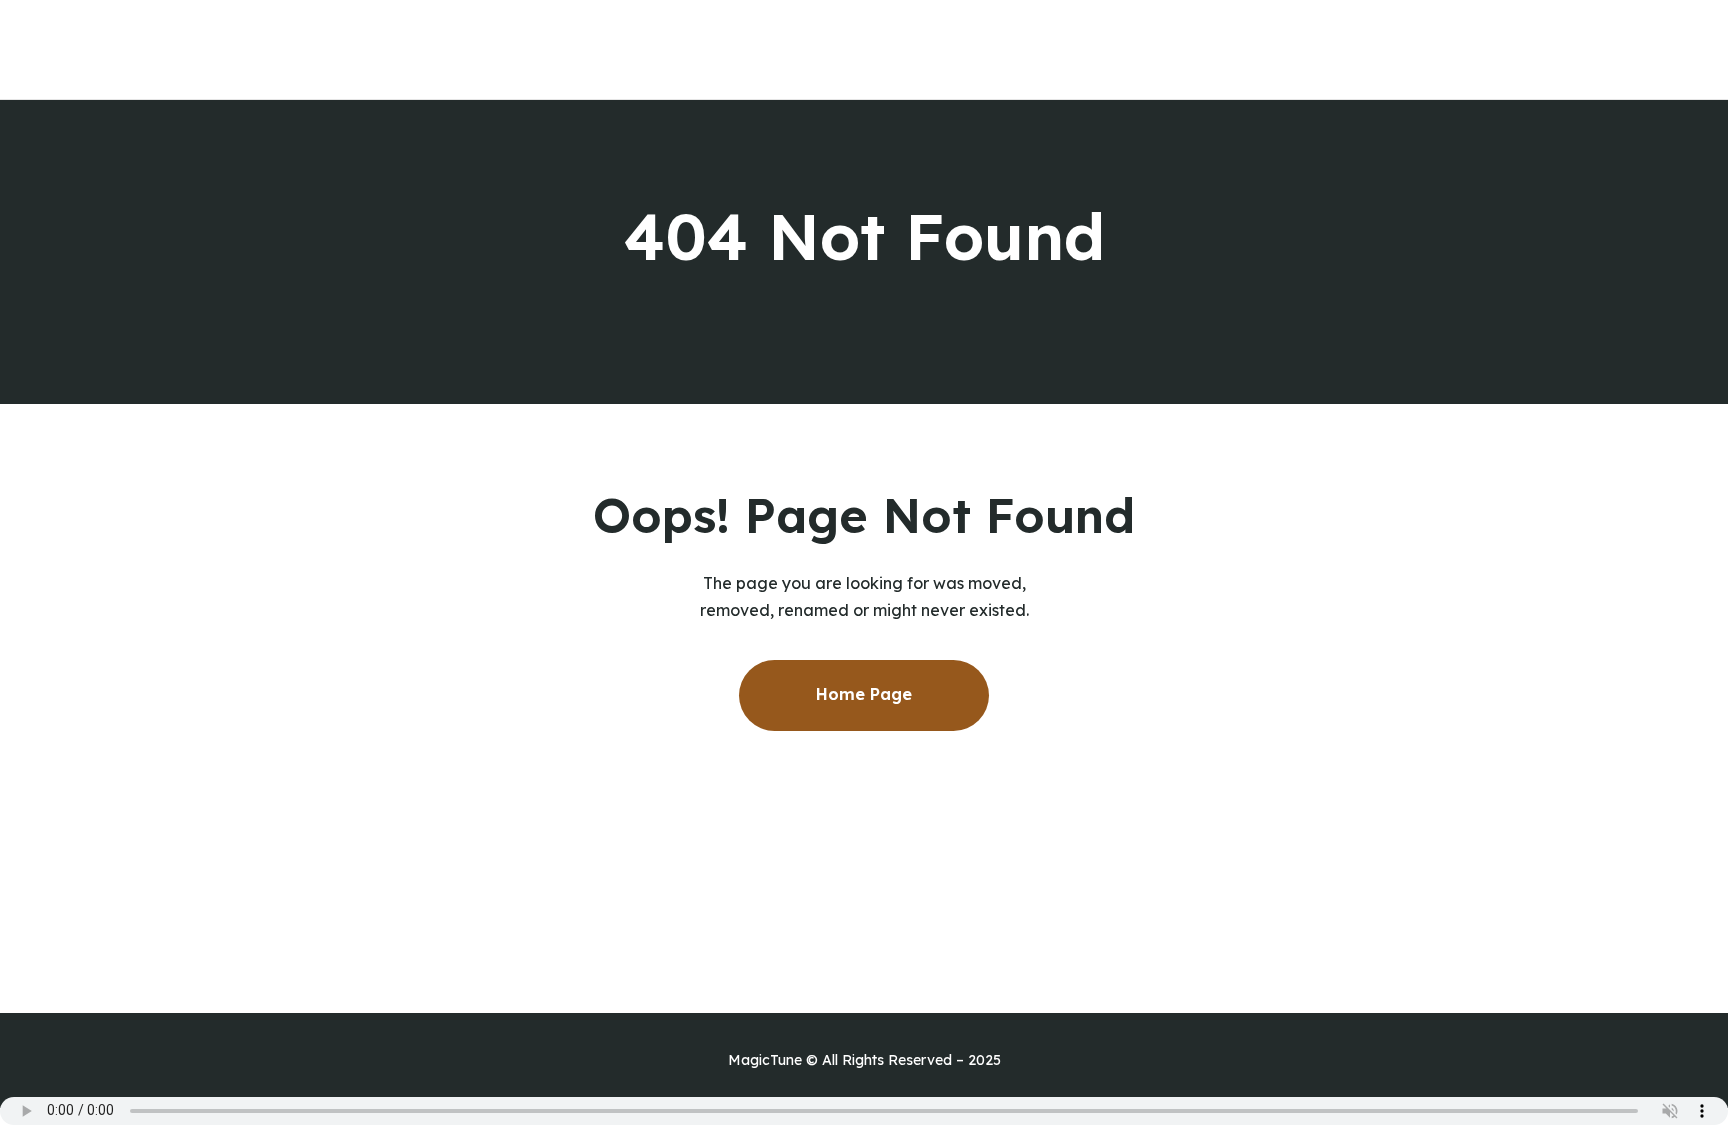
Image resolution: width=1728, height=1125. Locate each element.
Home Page (864, 694)
